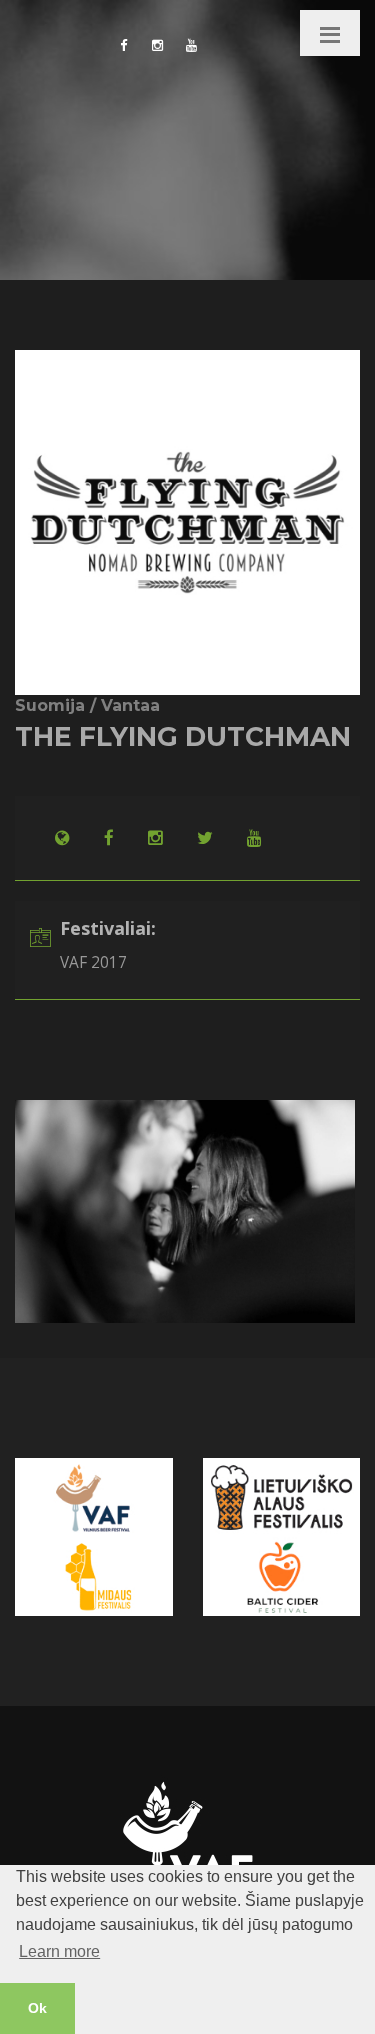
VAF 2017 (93, 962)
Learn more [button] (59, 1951)
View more (49, 1109)
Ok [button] (37, 2008)
